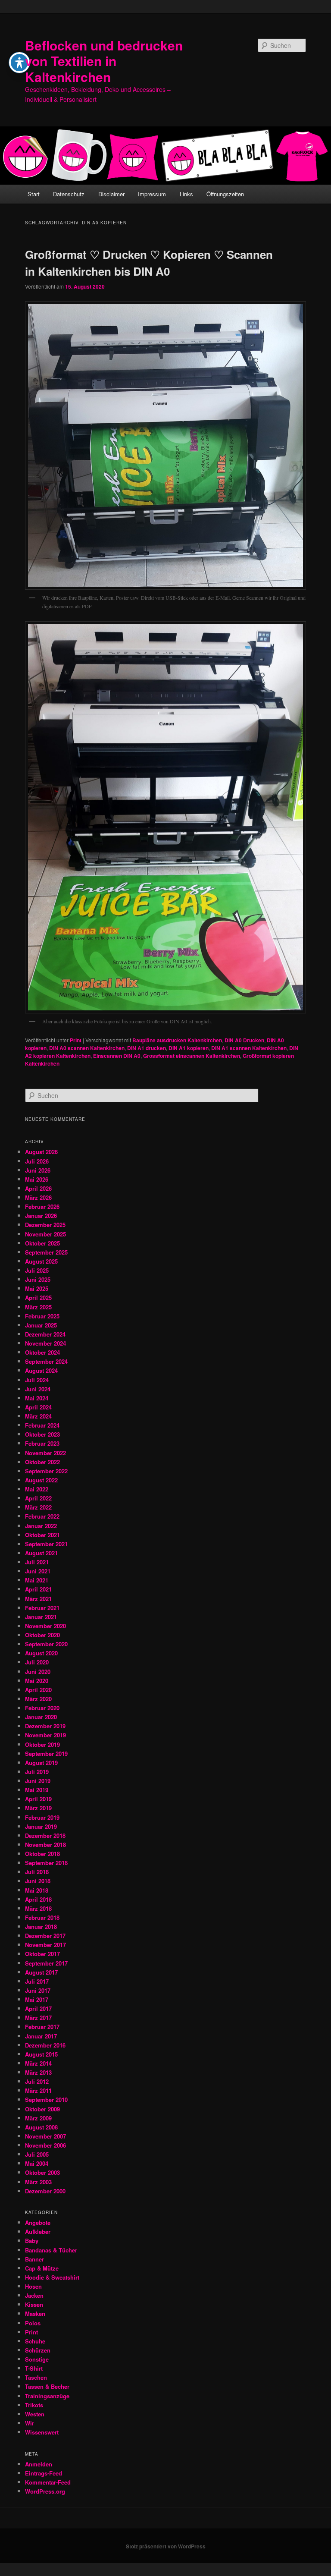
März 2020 (38, 1699)
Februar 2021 (42, 1608)
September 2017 (46, 1963)
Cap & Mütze (42, 2268)
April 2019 (38, 1799)
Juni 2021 (38, 1571)
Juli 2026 (37, 1161)
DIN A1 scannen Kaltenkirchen (249, 1048)
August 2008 (41, 2127)
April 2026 (38, 1188)
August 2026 (41, 1152)
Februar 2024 (42, 1425)
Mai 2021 (37, 1580)
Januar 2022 (41, 1526)
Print (76, 1040)
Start (34, 194)
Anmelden (39, 2464)
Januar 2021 (41, 1617)
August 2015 (41, 2054)
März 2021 (38, 1599)
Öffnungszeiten (225, 194)
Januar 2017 (41, 2036)
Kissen (34, 2304)
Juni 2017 (38, 1990)
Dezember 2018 (45, 1835)
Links (186, 194)
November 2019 (45, 1735)
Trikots (34, 2405)
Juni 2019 (38, 1781)
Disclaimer (111, 194)
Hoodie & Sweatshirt (52, 2277)
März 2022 (38, 1507)
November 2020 (45, 1626)
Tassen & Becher (47, 2386)
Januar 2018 (41, 1926)
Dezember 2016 (45, 2045)
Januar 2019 (41, 1826)
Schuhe (35, 2341)
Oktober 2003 (42, 2172)
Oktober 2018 (42, 1854)
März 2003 (38, 2182)
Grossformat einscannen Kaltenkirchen (192, 1056)
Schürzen (38, 2350)
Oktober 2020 (42, 1635)
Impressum (152, 194)
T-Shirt (34, 2368)
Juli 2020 (37, 1662)
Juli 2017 (37, 1981)
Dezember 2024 (45, 1334)
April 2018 (38, 1899)
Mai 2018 (37, 1890)
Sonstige (37, 2359)
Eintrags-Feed (44, 2473)
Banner (34, 2259)
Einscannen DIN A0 (117, 1056)
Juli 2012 (37, 2081)
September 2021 (46, 1544)
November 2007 (45, 2136)
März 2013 (38, 2072)
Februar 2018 (42, 1917)
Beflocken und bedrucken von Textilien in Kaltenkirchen (104, 61)
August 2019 (41, 1763)
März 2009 (38, 2118)
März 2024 (38, 1416)
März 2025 (38, 1307)
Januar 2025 (41, 1325)
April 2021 (38, 1589)
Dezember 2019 (45, 1726)
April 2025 (38, 1297)
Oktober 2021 (42, 1535)
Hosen (33, 2286)
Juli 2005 (37, 2154)
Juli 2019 (37, 1772)
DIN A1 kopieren (189, 1048)
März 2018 (38, 1908)
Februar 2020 (42, 1708)
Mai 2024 (37, 1398)
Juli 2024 (37, 1380)
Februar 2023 (42, 1443)
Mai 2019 (37, 1790)
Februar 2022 (42, 1516)
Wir (30, 2423)
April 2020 (38, 1690)
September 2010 (46, 2099)
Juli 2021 (37, 1562)
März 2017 (38, 2018)
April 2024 (38, 1407)
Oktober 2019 (42, 1744)
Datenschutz (69, 194)
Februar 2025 (42, 1316)
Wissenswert (42, 2432)
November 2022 (45, 1453)
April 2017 (38, 2008)
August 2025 (41, 1261)
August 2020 (41, 1653)
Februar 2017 (42, 2027)
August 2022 (41, 1480)
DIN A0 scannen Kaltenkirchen (87, 1048)
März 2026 (38, 1197)
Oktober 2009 (42, 2109)
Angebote (38, 2222)
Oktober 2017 (42, 1954)
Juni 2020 (38, 1672)
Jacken (34, 2295)
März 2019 (38, 1808)
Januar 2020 (41, 1717)
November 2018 (45, 1845)
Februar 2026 (42, 1206)
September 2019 (46, 1754)
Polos (33, 2323)
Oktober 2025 (42, 1243)
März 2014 (38, 2063)
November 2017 (45, 1945)
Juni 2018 (38, 1881)
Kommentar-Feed (48, 2482)
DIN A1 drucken (147, 1048)
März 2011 (38, 2090)
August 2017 (41, 1972)
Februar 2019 (42, 1817)
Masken (35, 2313)
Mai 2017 (37, 1999)
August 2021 (41, 1553)
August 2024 (41, 1370)
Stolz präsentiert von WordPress (166, 2546)
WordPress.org (45, 2491)
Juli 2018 (37, 1872)
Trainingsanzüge (47, 2396)
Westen (35, 2414)
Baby (32, 2241)
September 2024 (46, 1361)
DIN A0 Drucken (244, 1040)
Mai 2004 (37, 2163)
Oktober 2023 (42, 1434)
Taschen (36, 2377)
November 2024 (45, 1343)
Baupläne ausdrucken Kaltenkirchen (177, 1040)
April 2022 (38, 1498)
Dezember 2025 (45, 1225)
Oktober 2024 (42, 1352)
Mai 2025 (37, 1288)
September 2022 (46, 1471)
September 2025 (46, 1252)
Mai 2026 (37, 1179)
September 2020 (46, 1644)
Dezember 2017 (45, 1936)
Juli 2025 (37, 1270)
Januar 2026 (41, 1216)
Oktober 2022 (42, 1462)
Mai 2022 (37, 1489)
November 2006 (45, 2145)
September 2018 (46, 1863)
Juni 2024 (38, 1389)
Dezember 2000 (45, 2191)
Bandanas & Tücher (51, 2250)
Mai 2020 (37, 1681)
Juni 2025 (38, 1279)
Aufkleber (38, 2232)
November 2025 (45, 1234)
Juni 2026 (38, 1170)
